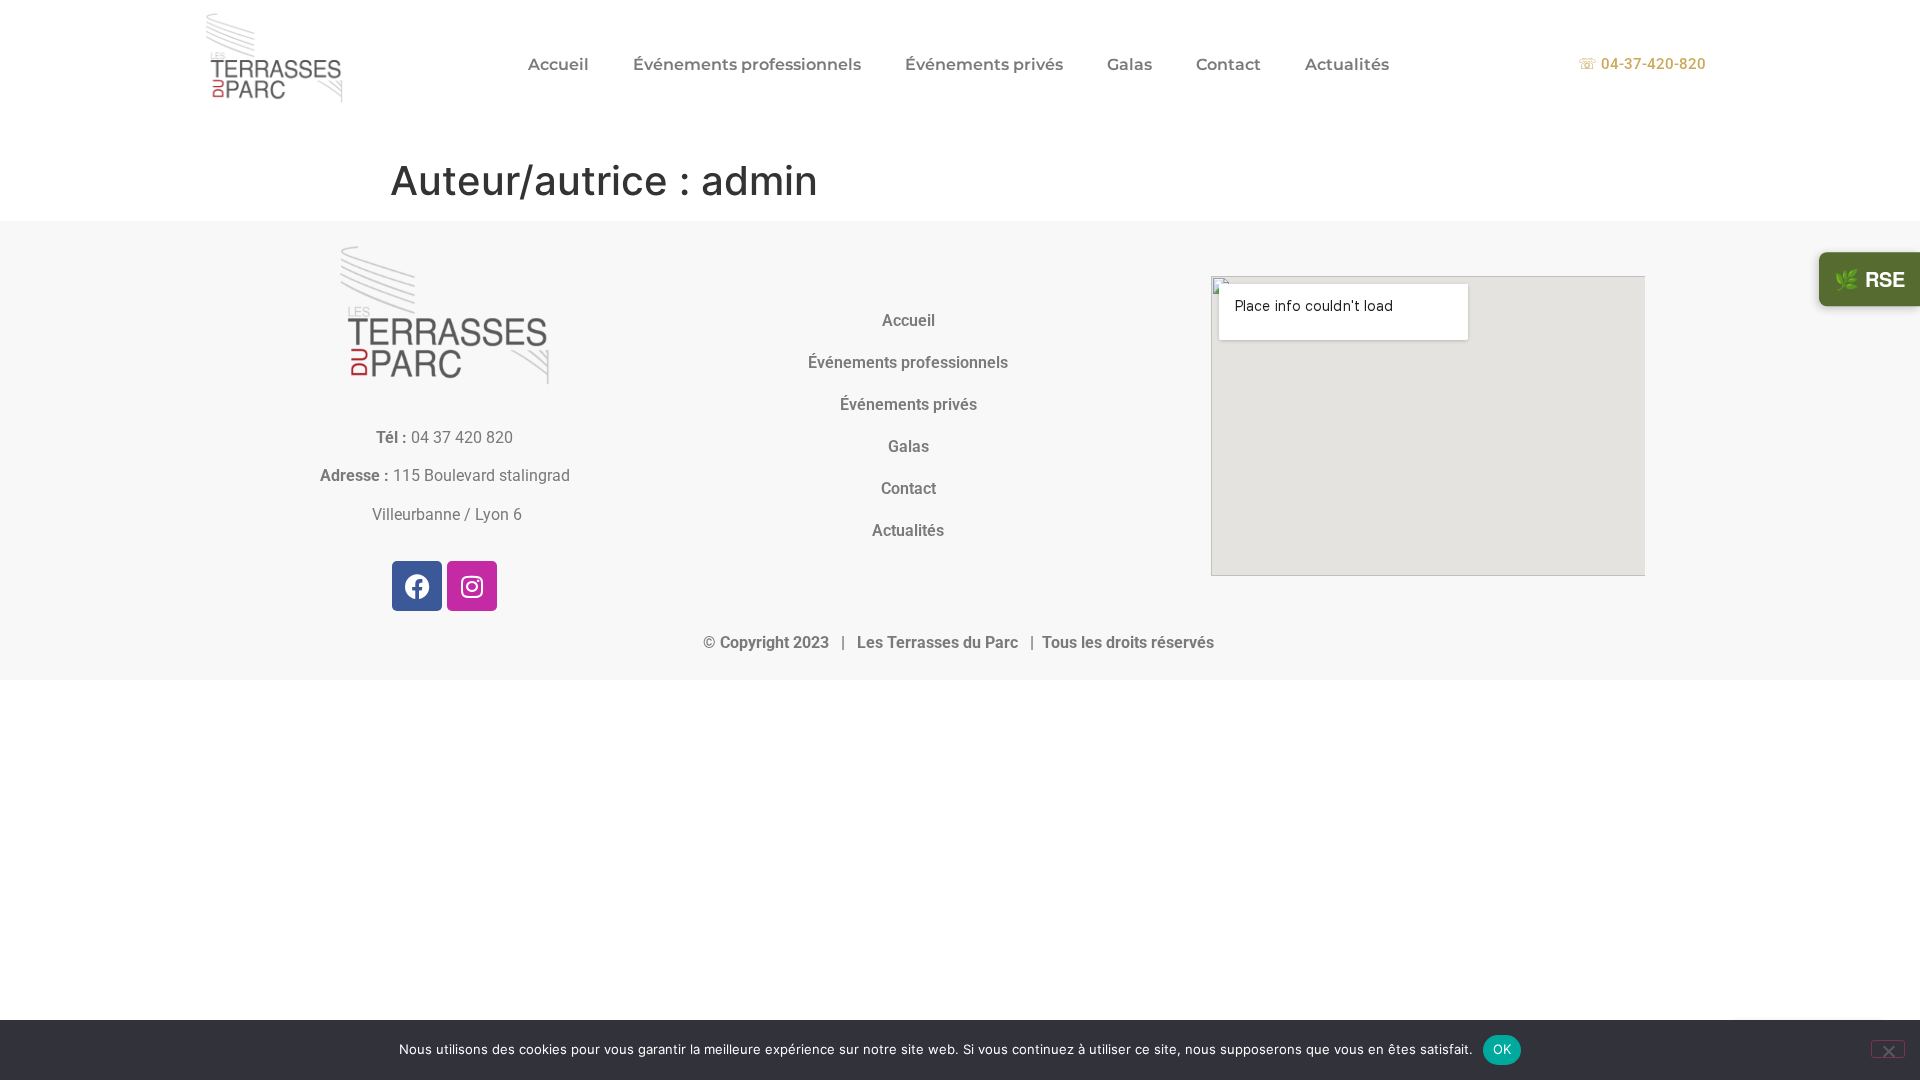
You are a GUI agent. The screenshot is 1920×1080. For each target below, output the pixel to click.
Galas (1129, 64)
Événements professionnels (747, 64)
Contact (1228, 64)
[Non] (1888, 1049)
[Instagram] (472, 586)
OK (1502, 1049)
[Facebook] (417, 586)
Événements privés (984, 64)
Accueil (558, 64)
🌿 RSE (1869, 278)
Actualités (1347, 64)
